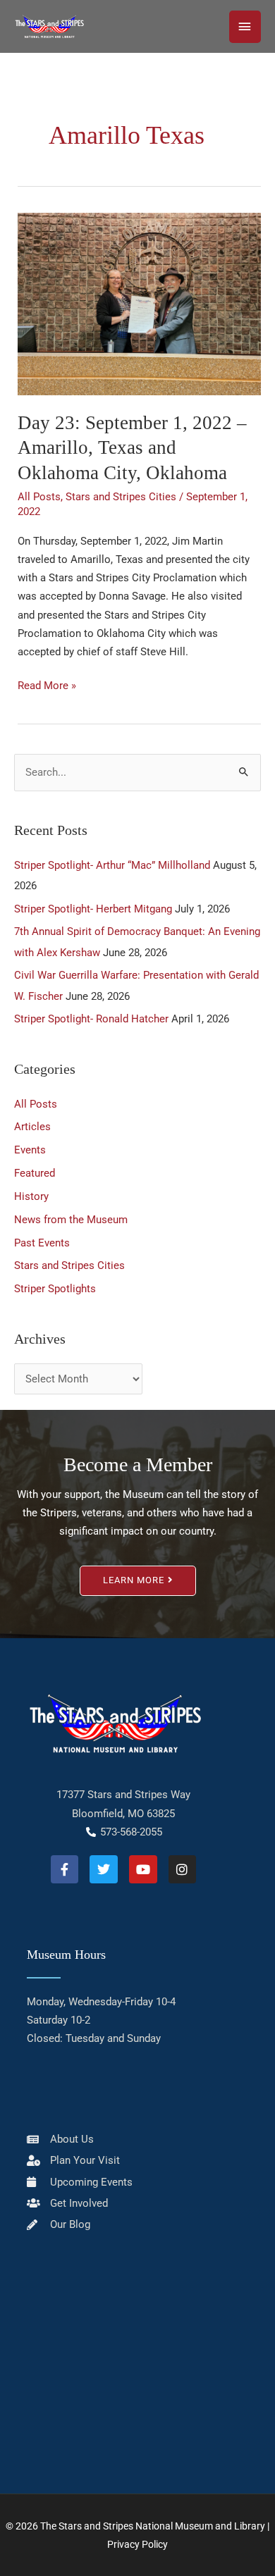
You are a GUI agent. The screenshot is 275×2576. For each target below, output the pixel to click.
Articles (32, 1127)
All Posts (39, 497)
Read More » (47, 684)
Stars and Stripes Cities (121, 497)
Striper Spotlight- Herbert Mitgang (93, 909)
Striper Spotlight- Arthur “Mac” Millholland (112, 865)
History (31, 1196)
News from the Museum (71, 1220)
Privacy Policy (137, 2544)
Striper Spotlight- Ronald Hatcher (91, 1019)
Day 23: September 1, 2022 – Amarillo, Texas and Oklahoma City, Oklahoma (132, 448)
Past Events (42, 1243)
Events (30, 1150)
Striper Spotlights (55, 1289)
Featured (35, 1173)
